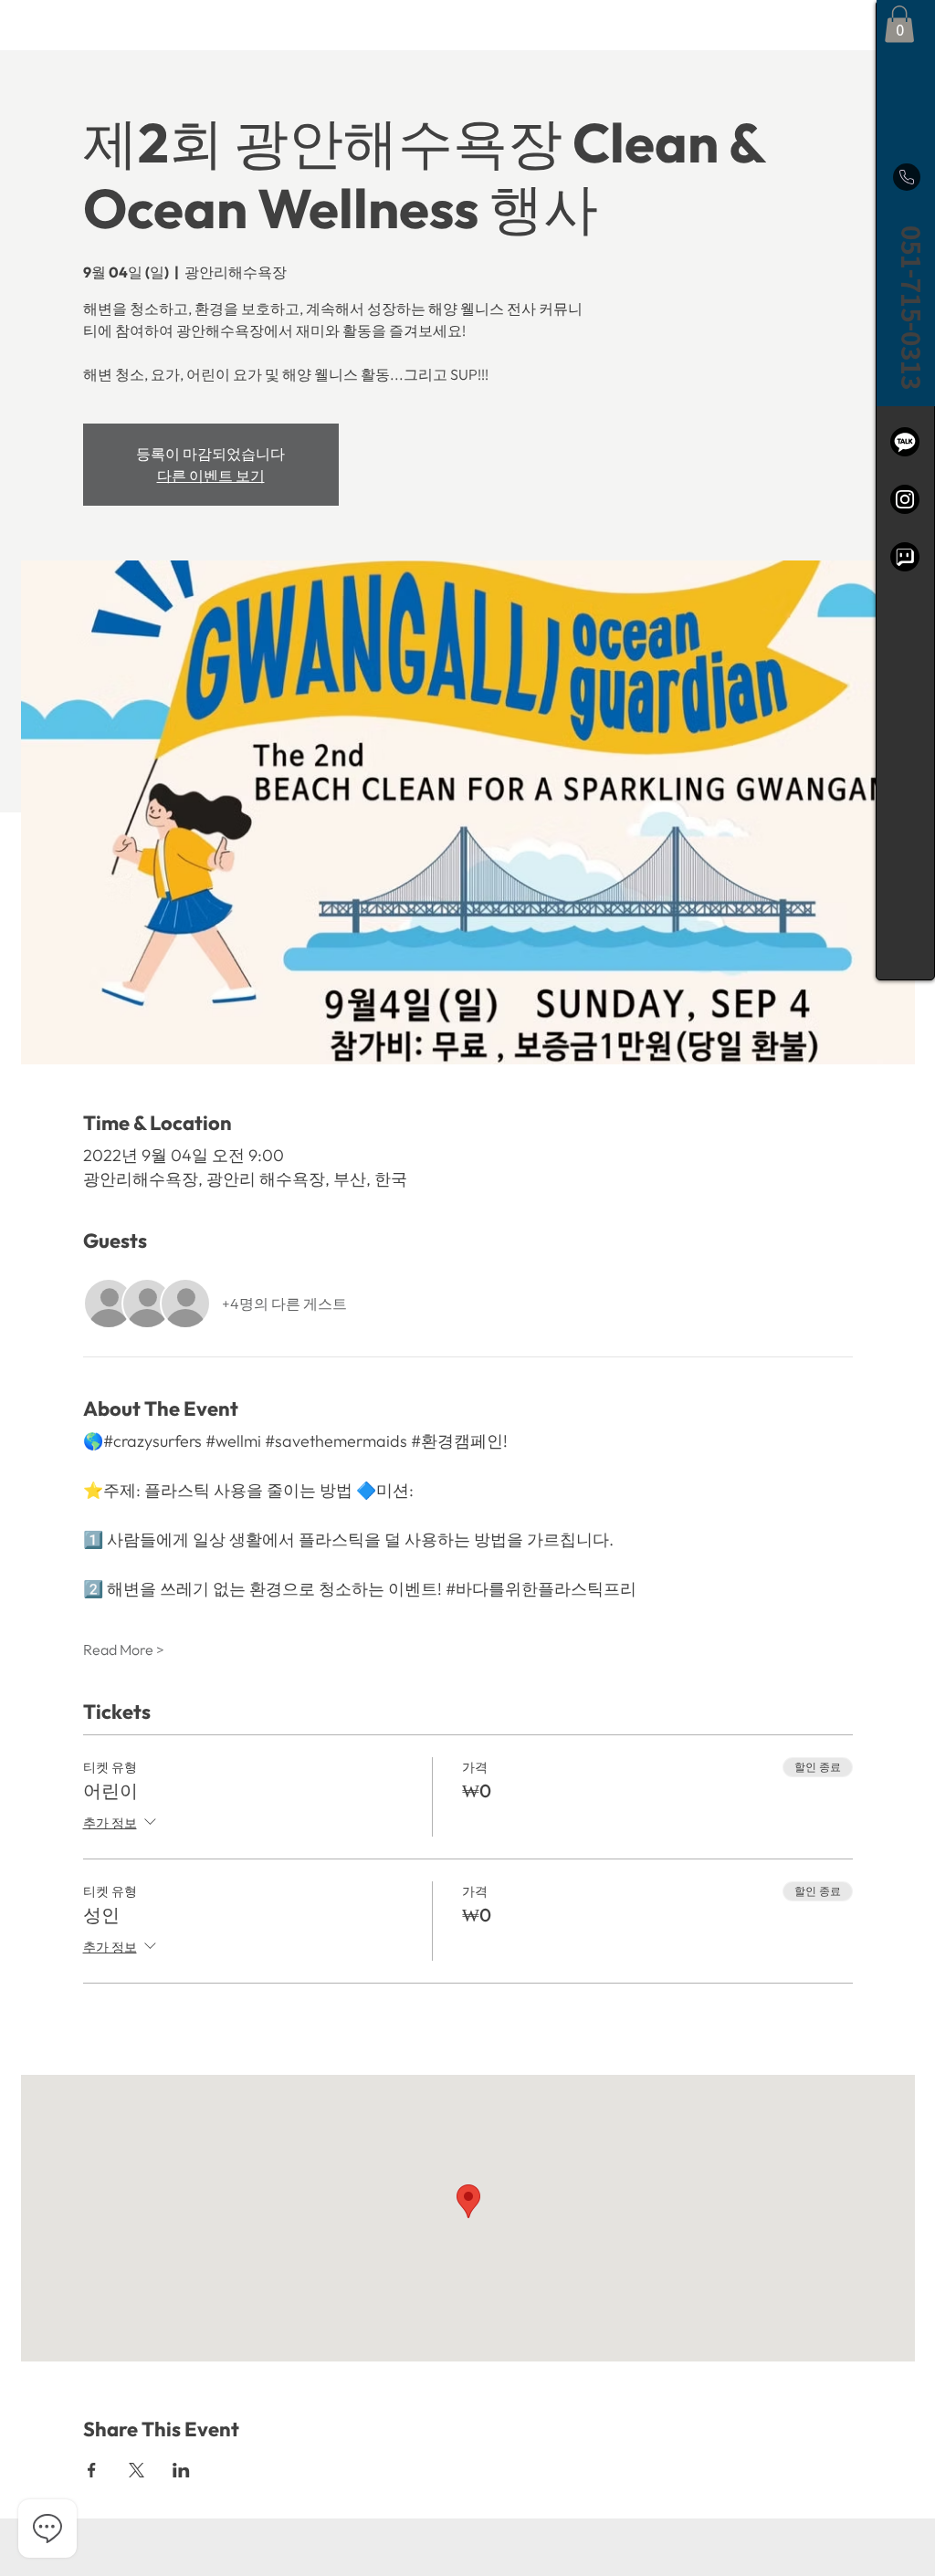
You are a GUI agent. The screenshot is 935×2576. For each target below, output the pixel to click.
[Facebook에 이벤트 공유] (92, 2470)
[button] (899, 24)
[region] (905, 490)
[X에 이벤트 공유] (137, 2470)
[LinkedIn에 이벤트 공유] (181, 2470)
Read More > (124, 1649)
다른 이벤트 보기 (211, 476)
